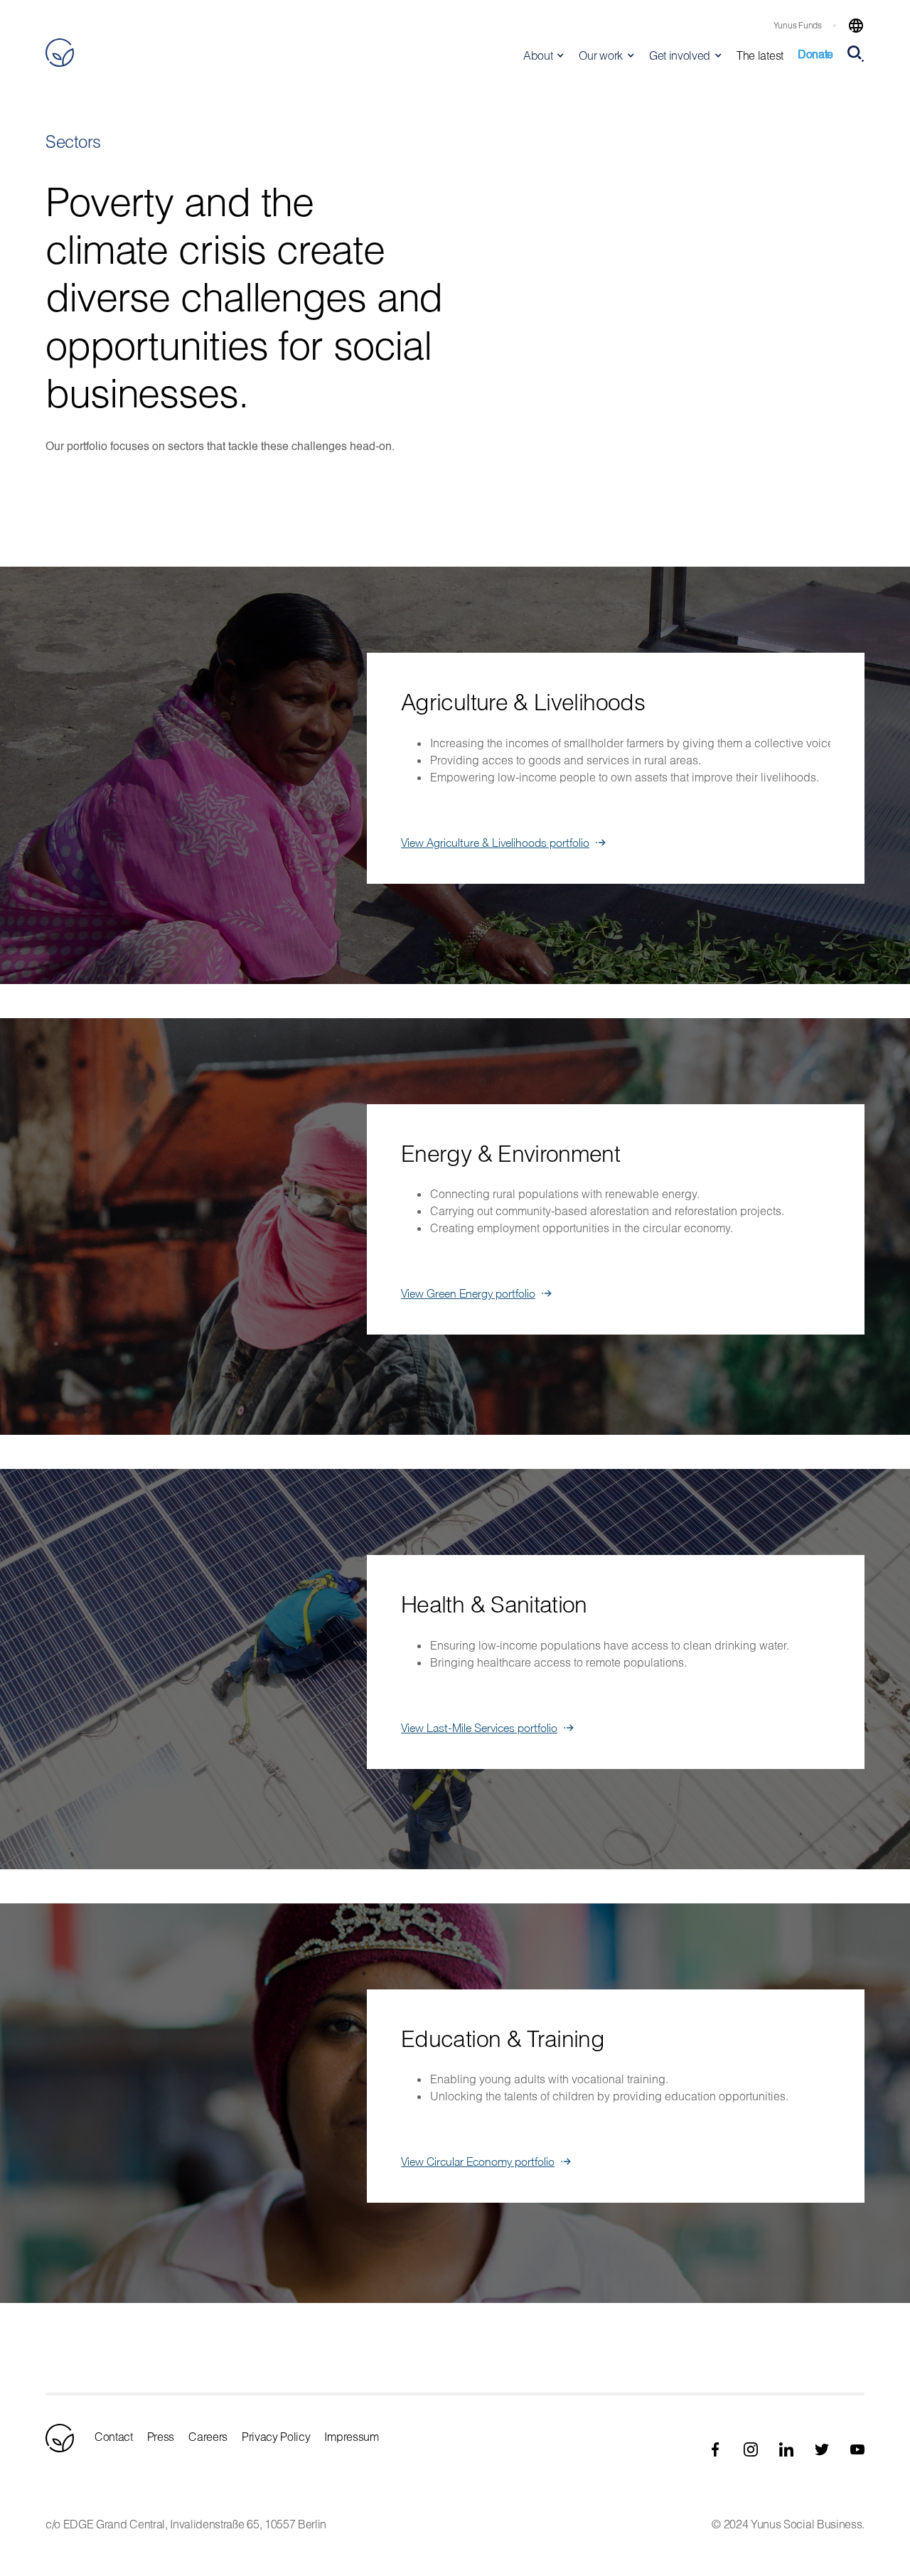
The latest (760, 55)
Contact (114, 2436)
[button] (850, 26)
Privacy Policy (276, 2436)
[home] (60, 53)
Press (161, 2436)
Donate (815, 55)
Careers (208, 2436)
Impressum (351, 2436)
